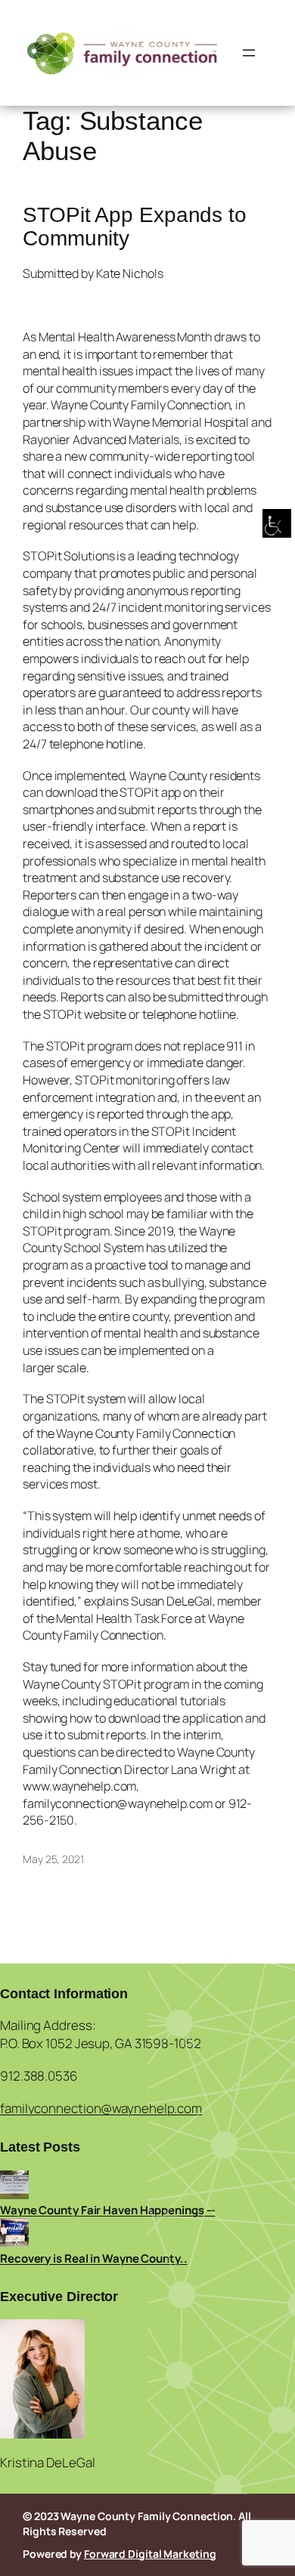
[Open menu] (249, 53)
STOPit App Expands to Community (135, 227)
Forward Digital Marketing (150, 2554)
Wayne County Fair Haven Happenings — (107, 2210)
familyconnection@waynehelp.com (101, 2108)
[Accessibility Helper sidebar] (277, 524)
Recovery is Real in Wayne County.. (94, 2258)
